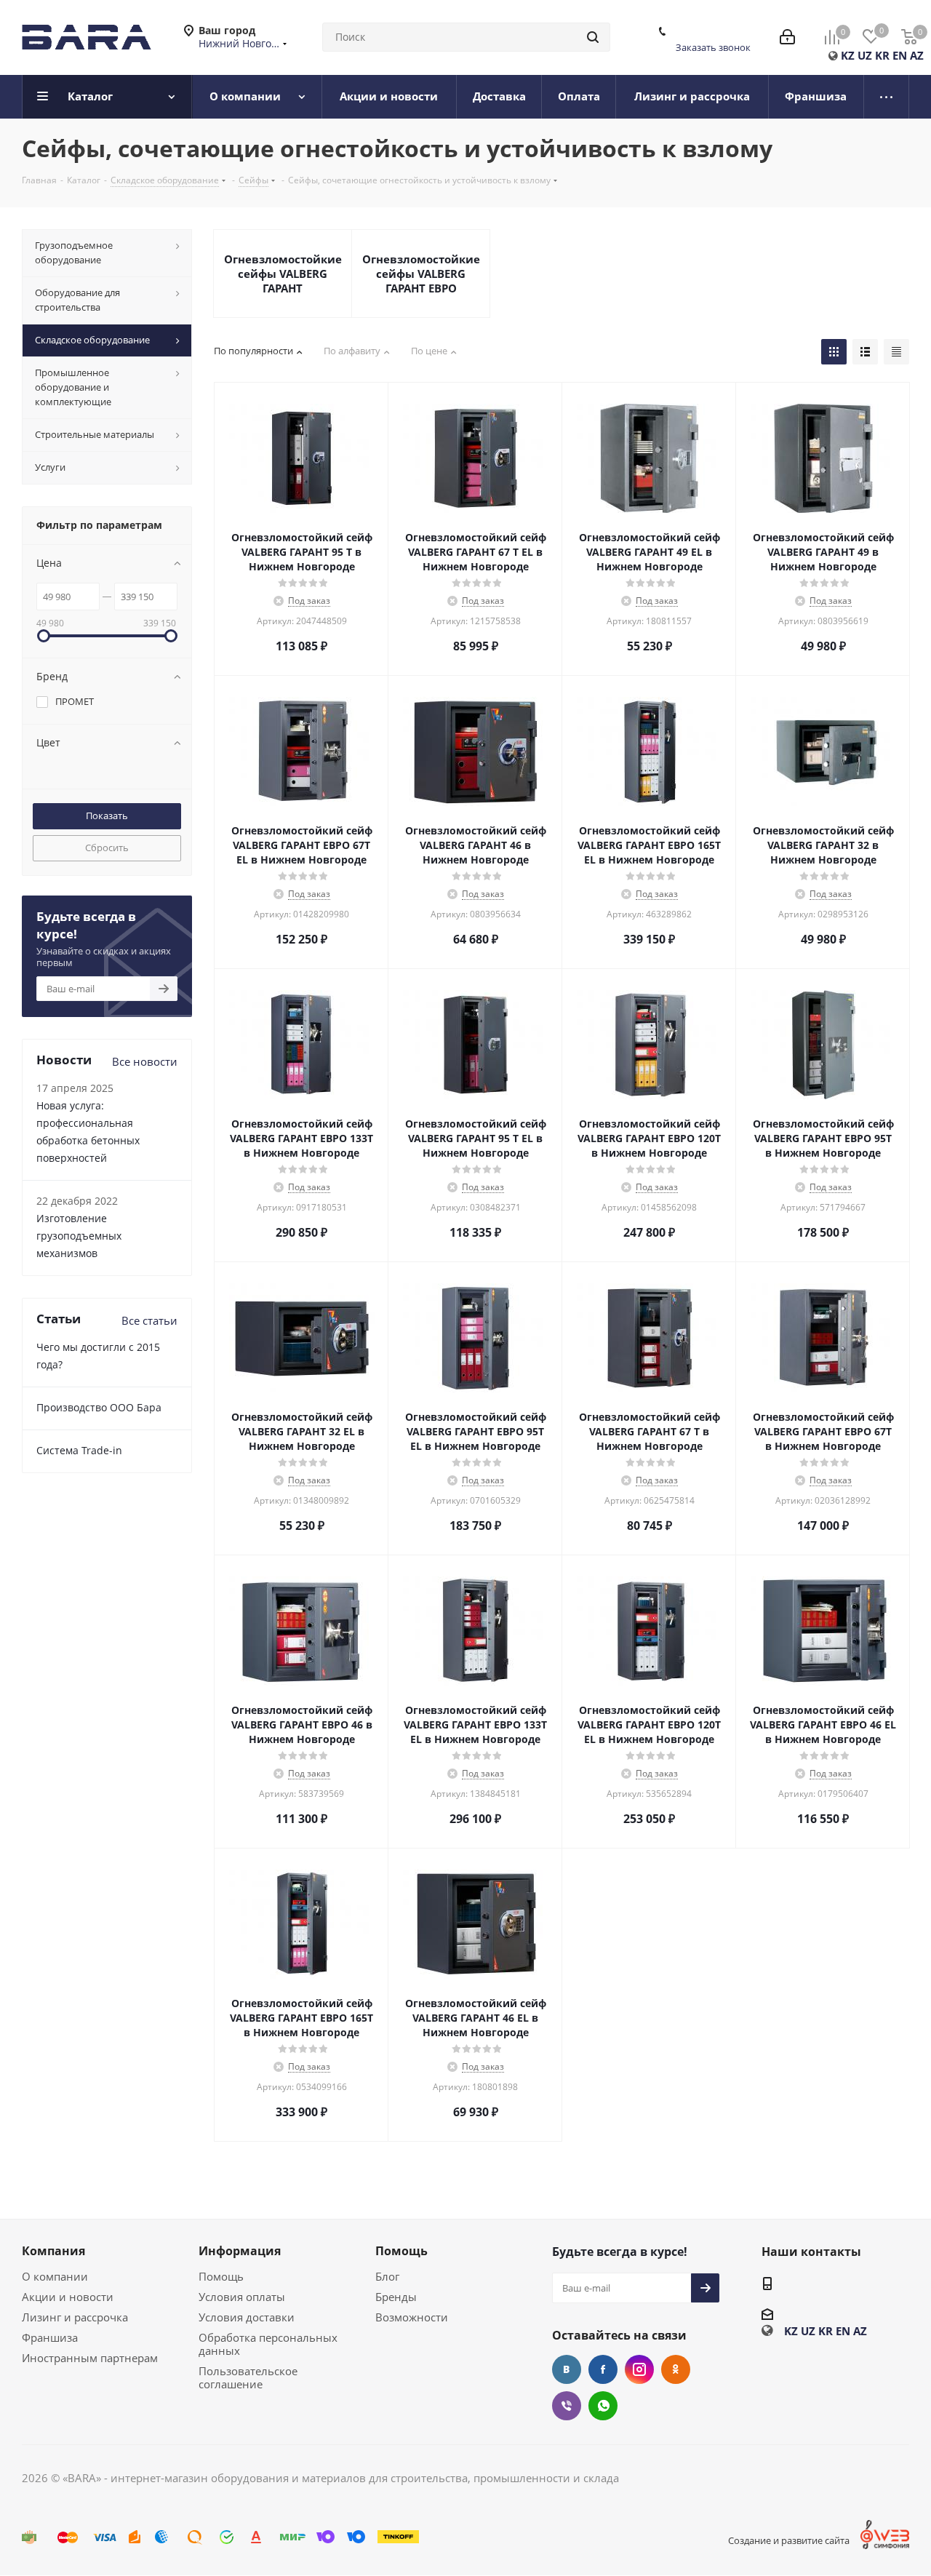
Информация (240, 2251)
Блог (387, 2276)
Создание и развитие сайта (789, 2540)
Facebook (603, 2369)
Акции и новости (68, 2297)
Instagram (639, 2369)
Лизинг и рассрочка (75, 2317)
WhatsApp (603, 2406)
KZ (848, 55)
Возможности (412, 2317)
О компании (55, 2276)
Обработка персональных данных (268, 2344)
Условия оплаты (242, 2297)
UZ (865, 55)
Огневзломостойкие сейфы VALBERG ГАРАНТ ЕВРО (421, 274)
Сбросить (107, 848)
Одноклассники (676, 2369)
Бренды (396, 2297)
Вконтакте (567, 2369)
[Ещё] (887, 97)
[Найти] (593, 37)
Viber (567, 2406)
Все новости (145, 1061)
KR (882, 55)
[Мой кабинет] (787, 37)
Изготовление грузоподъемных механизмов (79, 1236)
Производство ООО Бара (99, 1407)
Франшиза (50, 2337)
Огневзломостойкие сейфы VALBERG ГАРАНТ (283, 274)
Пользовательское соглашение (248, 2377)
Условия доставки (247, 2317)
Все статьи (149, 1320)
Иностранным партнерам (90, 2358)
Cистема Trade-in (79, 1450)
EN (900, 55)
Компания (53, 2251)
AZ (917, 55)
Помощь (221, 2276)
